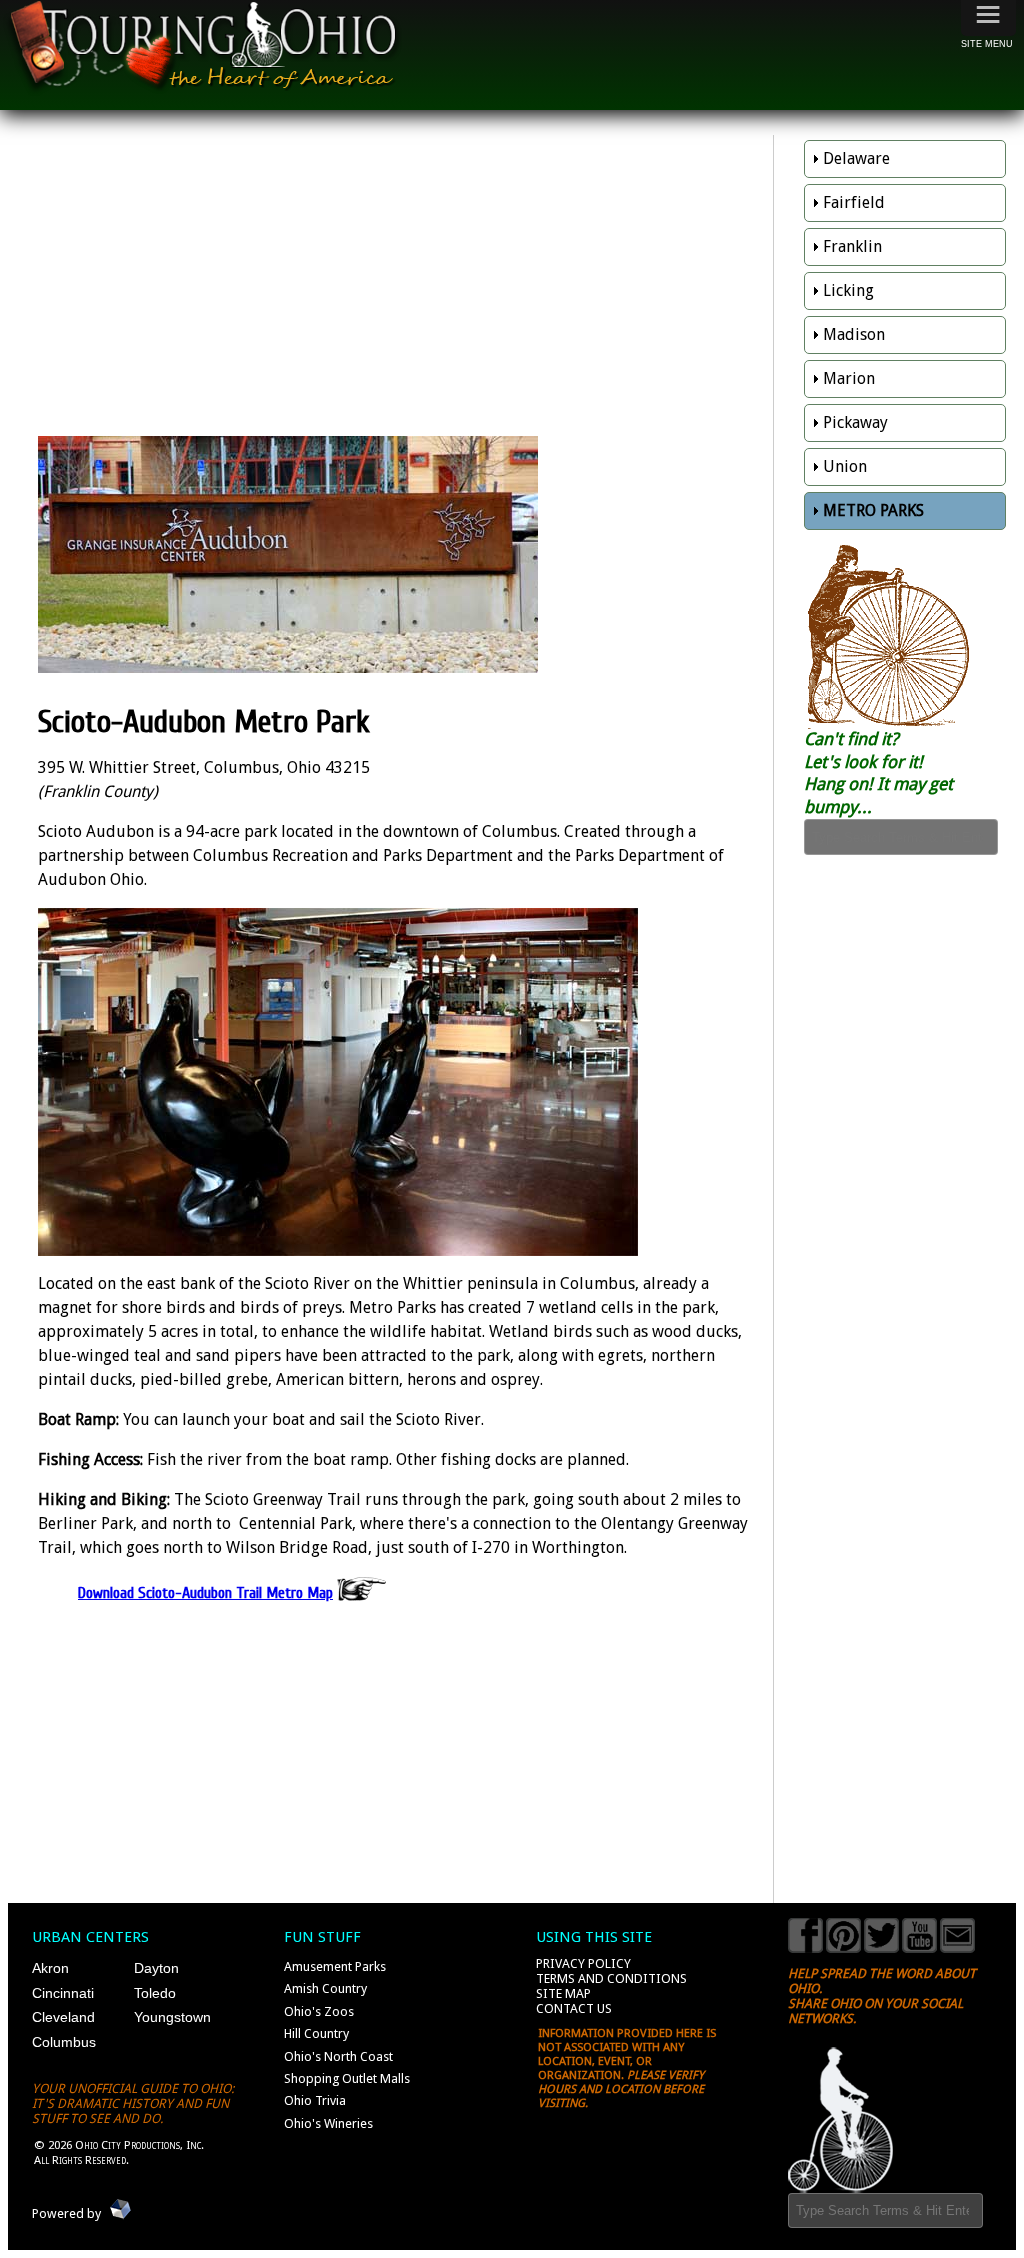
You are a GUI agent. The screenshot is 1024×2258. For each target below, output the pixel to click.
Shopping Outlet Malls (347, 2078)
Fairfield (854, 202)
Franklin (852, 246)
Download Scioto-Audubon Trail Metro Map (205, 1593)
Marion (849, 378)
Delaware (856, 158)
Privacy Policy (583, 1963)
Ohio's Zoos (319, 2011)
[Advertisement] (400, 280)
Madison (854, 334)
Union (845, 466)
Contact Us (574, 2008)
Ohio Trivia (315, 2100)
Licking (848, 290)
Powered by (66, 2212)
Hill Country (316, 2033)
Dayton (156, 1968)
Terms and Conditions (611, 1978)
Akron (50, 1968)
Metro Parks (873, 510)
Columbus (64, 2042)
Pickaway (855, 422)
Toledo (155, 1993)
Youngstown (172, 2017)
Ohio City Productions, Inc (138, 2145)
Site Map (563, 1993)
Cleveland (63, 2017)
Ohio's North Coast (338, 2056)
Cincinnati (63, 1993)
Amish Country (325, 1988)
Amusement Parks (335, 1966)
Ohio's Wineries (328, 2123)
